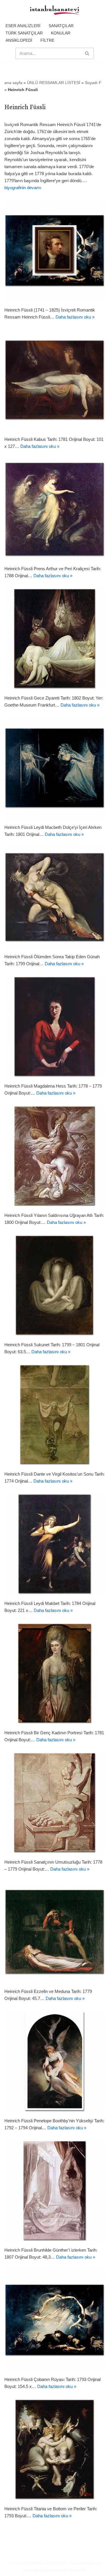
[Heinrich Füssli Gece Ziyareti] (54, 638)
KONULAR (61, 33)
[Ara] (87, 53)
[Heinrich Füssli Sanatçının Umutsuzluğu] (54, 1802)
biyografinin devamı (23, 188)
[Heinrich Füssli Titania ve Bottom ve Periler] (54, 2449)
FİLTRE (47, 40)
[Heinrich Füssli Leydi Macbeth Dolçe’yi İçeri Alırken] (54, 768)
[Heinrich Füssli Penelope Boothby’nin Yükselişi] (54, 2061)
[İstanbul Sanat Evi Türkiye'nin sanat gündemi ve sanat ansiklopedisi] (55, 11)
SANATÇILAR (61, 26)
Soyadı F (93, 83)
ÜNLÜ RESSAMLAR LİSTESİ (54, 83)
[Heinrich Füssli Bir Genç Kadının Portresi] (54, 1673)
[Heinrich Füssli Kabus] (54, 380)
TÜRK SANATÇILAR (24, 33)
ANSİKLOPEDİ (19, 40)
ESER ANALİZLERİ (23, 26)
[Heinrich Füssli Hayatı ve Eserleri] (54, 250)
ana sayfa (13, 83)
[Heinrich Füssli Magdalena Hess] (54, 1026)
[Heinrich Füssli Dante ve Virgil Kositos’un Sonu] (54, 1414)
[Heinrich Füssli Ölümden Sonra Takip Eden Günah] (54, 897)
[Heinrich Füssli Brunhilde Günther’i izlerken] (54, 2190)
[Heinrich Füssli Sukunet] (54, 1285)
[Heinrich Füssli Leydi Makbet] (54, 1544)
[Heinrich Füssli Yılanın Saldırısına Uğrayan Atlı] (54, 1156)
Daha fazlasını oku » (75, 317)
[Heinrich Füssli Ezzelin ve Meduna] (54, 1932)
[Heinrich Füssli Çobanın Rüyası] (54, 2320)
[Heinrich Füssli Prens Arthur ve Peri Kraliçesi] (54, 509)
